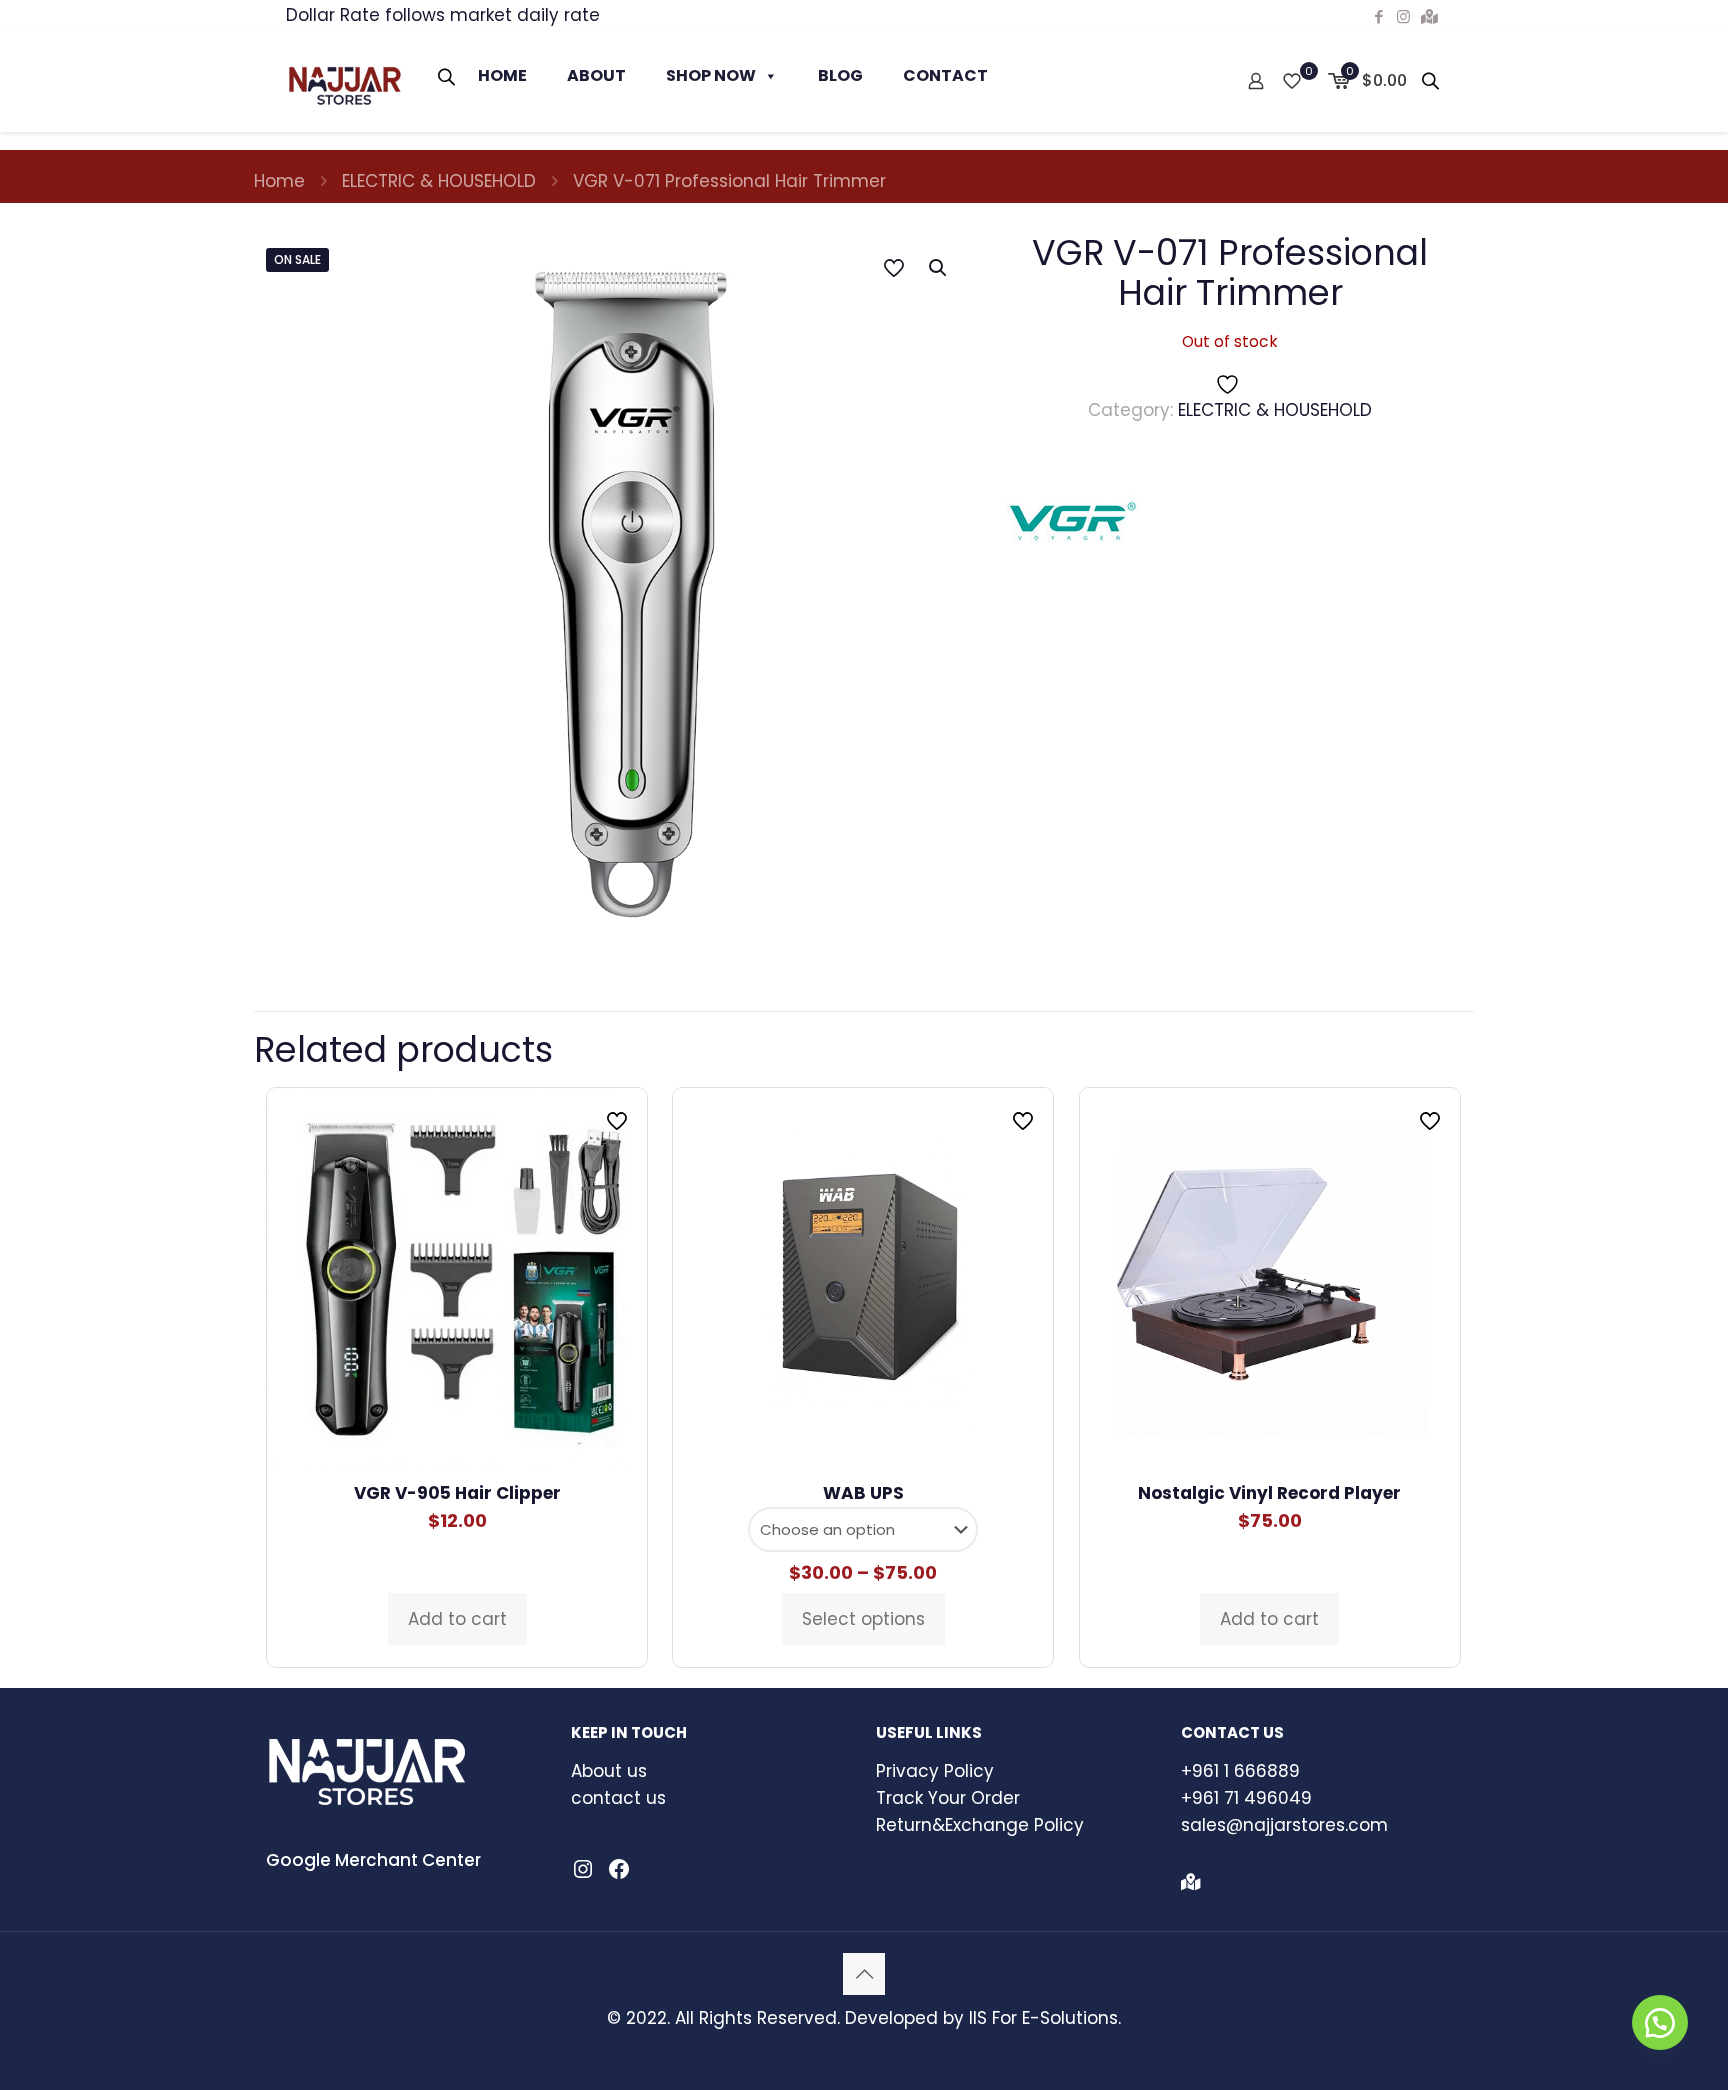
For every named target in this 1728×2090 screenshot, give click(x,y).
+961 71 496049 (1246, 1798)
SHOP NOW (711, 75)
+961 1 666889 (1240, 1771)
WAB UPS (863, 1493)
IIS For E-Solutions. (1045, 2018)
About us (609, 1771)
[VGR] (1073, 525)
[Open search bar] (448, 76)
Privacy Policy (935, 1771)
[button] (939, 268)
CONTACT (945, 75)
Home (279, 181)
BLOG (840, 75)
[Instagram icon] (1403, 16)
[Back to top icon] (864, 1974)
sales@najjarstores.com (1284, 1825)
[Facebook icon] (1378, 16)
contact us (618, 1798)
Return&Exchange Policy (980, 1825)
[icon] (1429, 16)
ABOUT (596, 75)
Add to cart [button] (457, 1619)
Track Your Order (948, 1798)
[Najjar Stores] (344, 81)
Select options (863, 1619)
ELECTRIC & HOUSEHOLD (439, 181)
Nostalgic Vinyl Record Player (1269, 1493)
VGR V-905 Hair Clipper (457, 1493)
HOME (502, 75)
